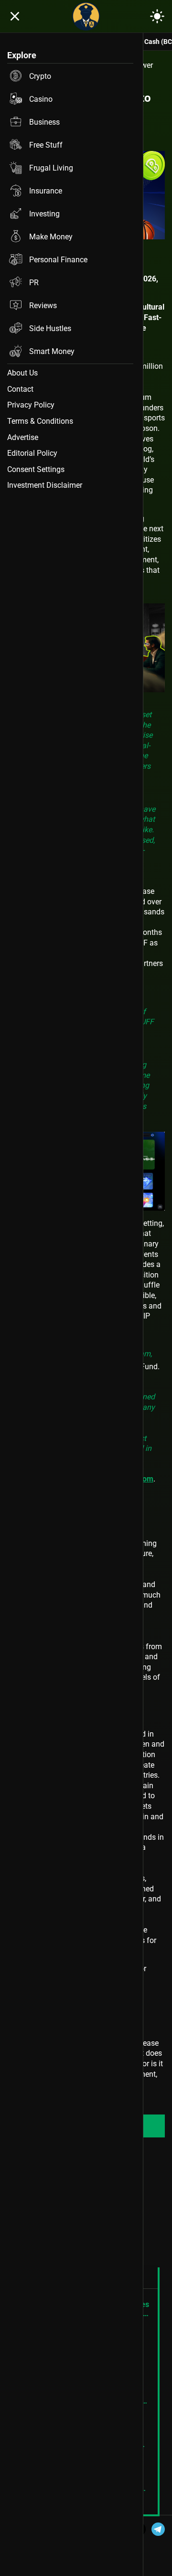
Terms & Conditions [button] (40, 421)
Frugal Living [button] (51, 168)
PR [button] (34, 283)
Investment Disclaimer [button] (45, 485)
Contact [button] (20, 389)
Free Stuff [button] (46, 145)
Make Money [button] (51, 237)
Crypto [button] (40, 76)
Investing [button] (44, 214)
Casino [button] (41, 99)
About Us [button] (22, 373)
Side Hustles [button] (50, 328)
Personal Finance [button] (58, 260)
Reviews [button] (43, 306)
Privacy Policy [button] (31, 405)
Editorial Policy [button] (32, 453)
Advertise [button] (23, 437)
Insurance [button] (46, 191)
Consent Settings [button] (36, 469)
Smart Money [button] (52, 351)
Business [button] (44, 122)
